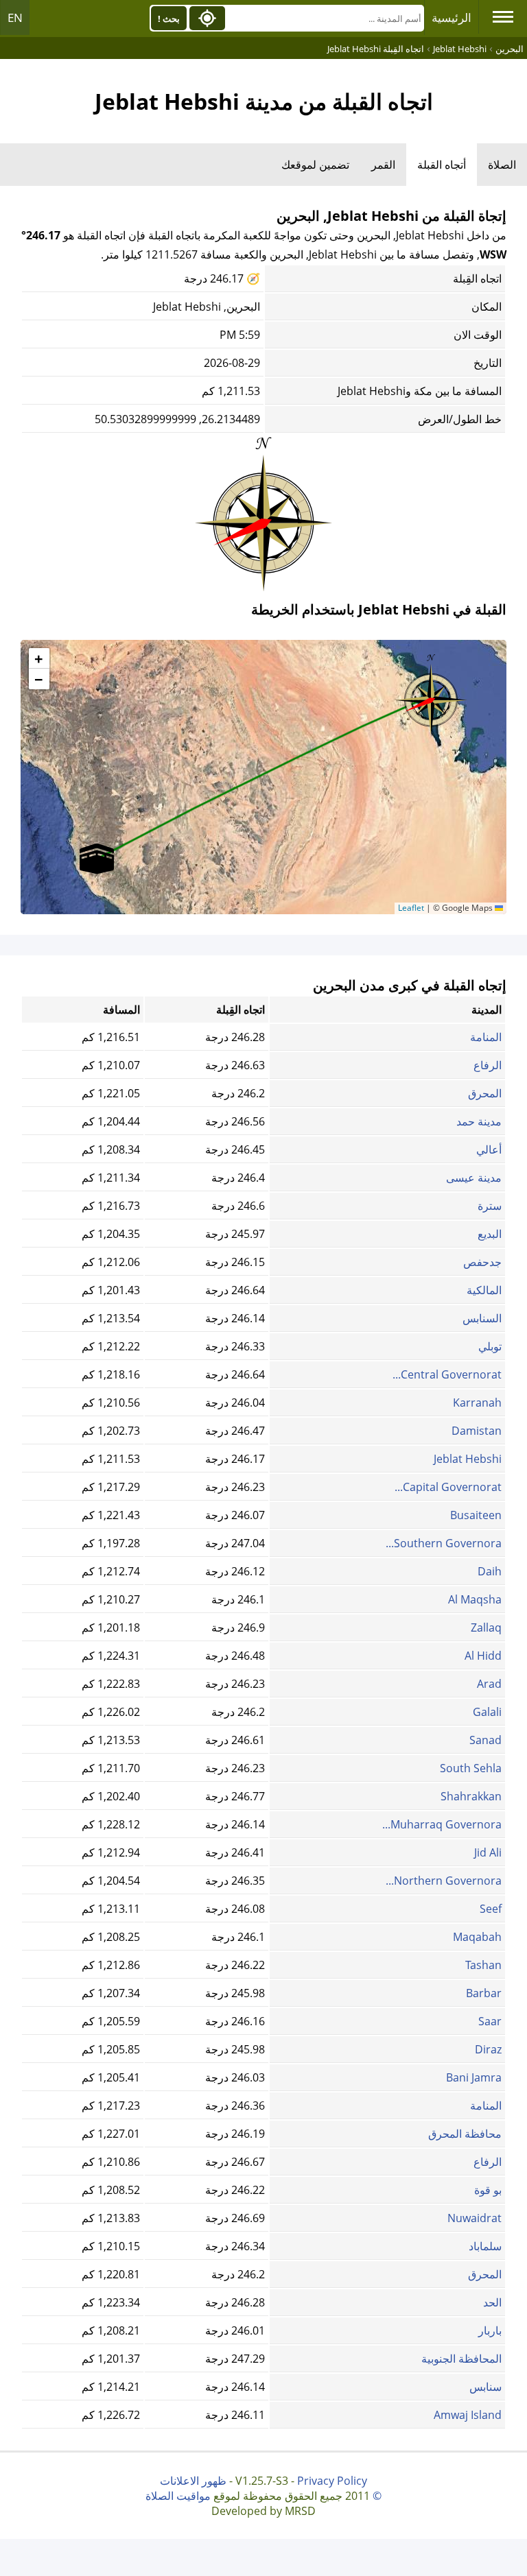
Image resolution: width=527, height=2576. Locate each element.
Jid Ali (488, 1852)
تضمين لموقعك (315, 165)
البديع (490, 1234)
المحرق (485, 1093)
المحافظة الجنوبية (461, 2359)
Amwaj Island (468, 2415)
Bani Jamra (474, 2077)
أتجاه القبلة (442, 165)
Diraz (488, 2049)
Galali (487, 1712)
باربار (490, 2330)
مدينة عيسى (474, 1178)
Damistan (477, 1431)
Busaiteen (476, 1515)
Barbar (484, 1993)
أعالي (489, 1149)
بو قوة (488, 2190)
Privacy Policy (332, 2481)
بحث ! (169, 19)
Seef (491, 1909)
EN (15, 17)
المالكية (484, 1290)
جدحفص (482, 1262)
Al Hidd (483, 1656)
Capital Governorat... (448, 1487)
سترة (490, 1206)
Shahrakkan (471, 1796)
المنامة (486, 1037)
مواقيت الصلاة (178, 2496)
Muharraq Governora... (442, 1824)
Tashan (483, 1965)
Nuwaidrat (475, 2218)
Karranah (477, 1403)
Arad (489, 1684)
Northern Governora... (444, 1881)
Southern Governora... (444, 1543)
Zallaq (486, 1627)
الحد (492, 2302)
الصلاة (502, 165)
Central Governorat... (447, 1374)
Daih (490, 1571)
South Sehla (471, 1768)
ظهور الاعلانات (193, 2481)
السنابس (482, 1318)
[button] (431, 695)
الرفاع (488, 1065)
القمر (383, 165)
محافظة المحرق (465, 2134)
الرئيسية (452, 17)
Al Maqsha (475, 1599)
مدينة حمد (479, 1121)
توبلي (490, 1346)
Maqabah (477, 1937)
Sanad (485, 1740)
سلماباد (485, 2246)
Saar (490, 2021)
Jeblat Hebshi (468, 1459)
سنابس (485, 2387)
